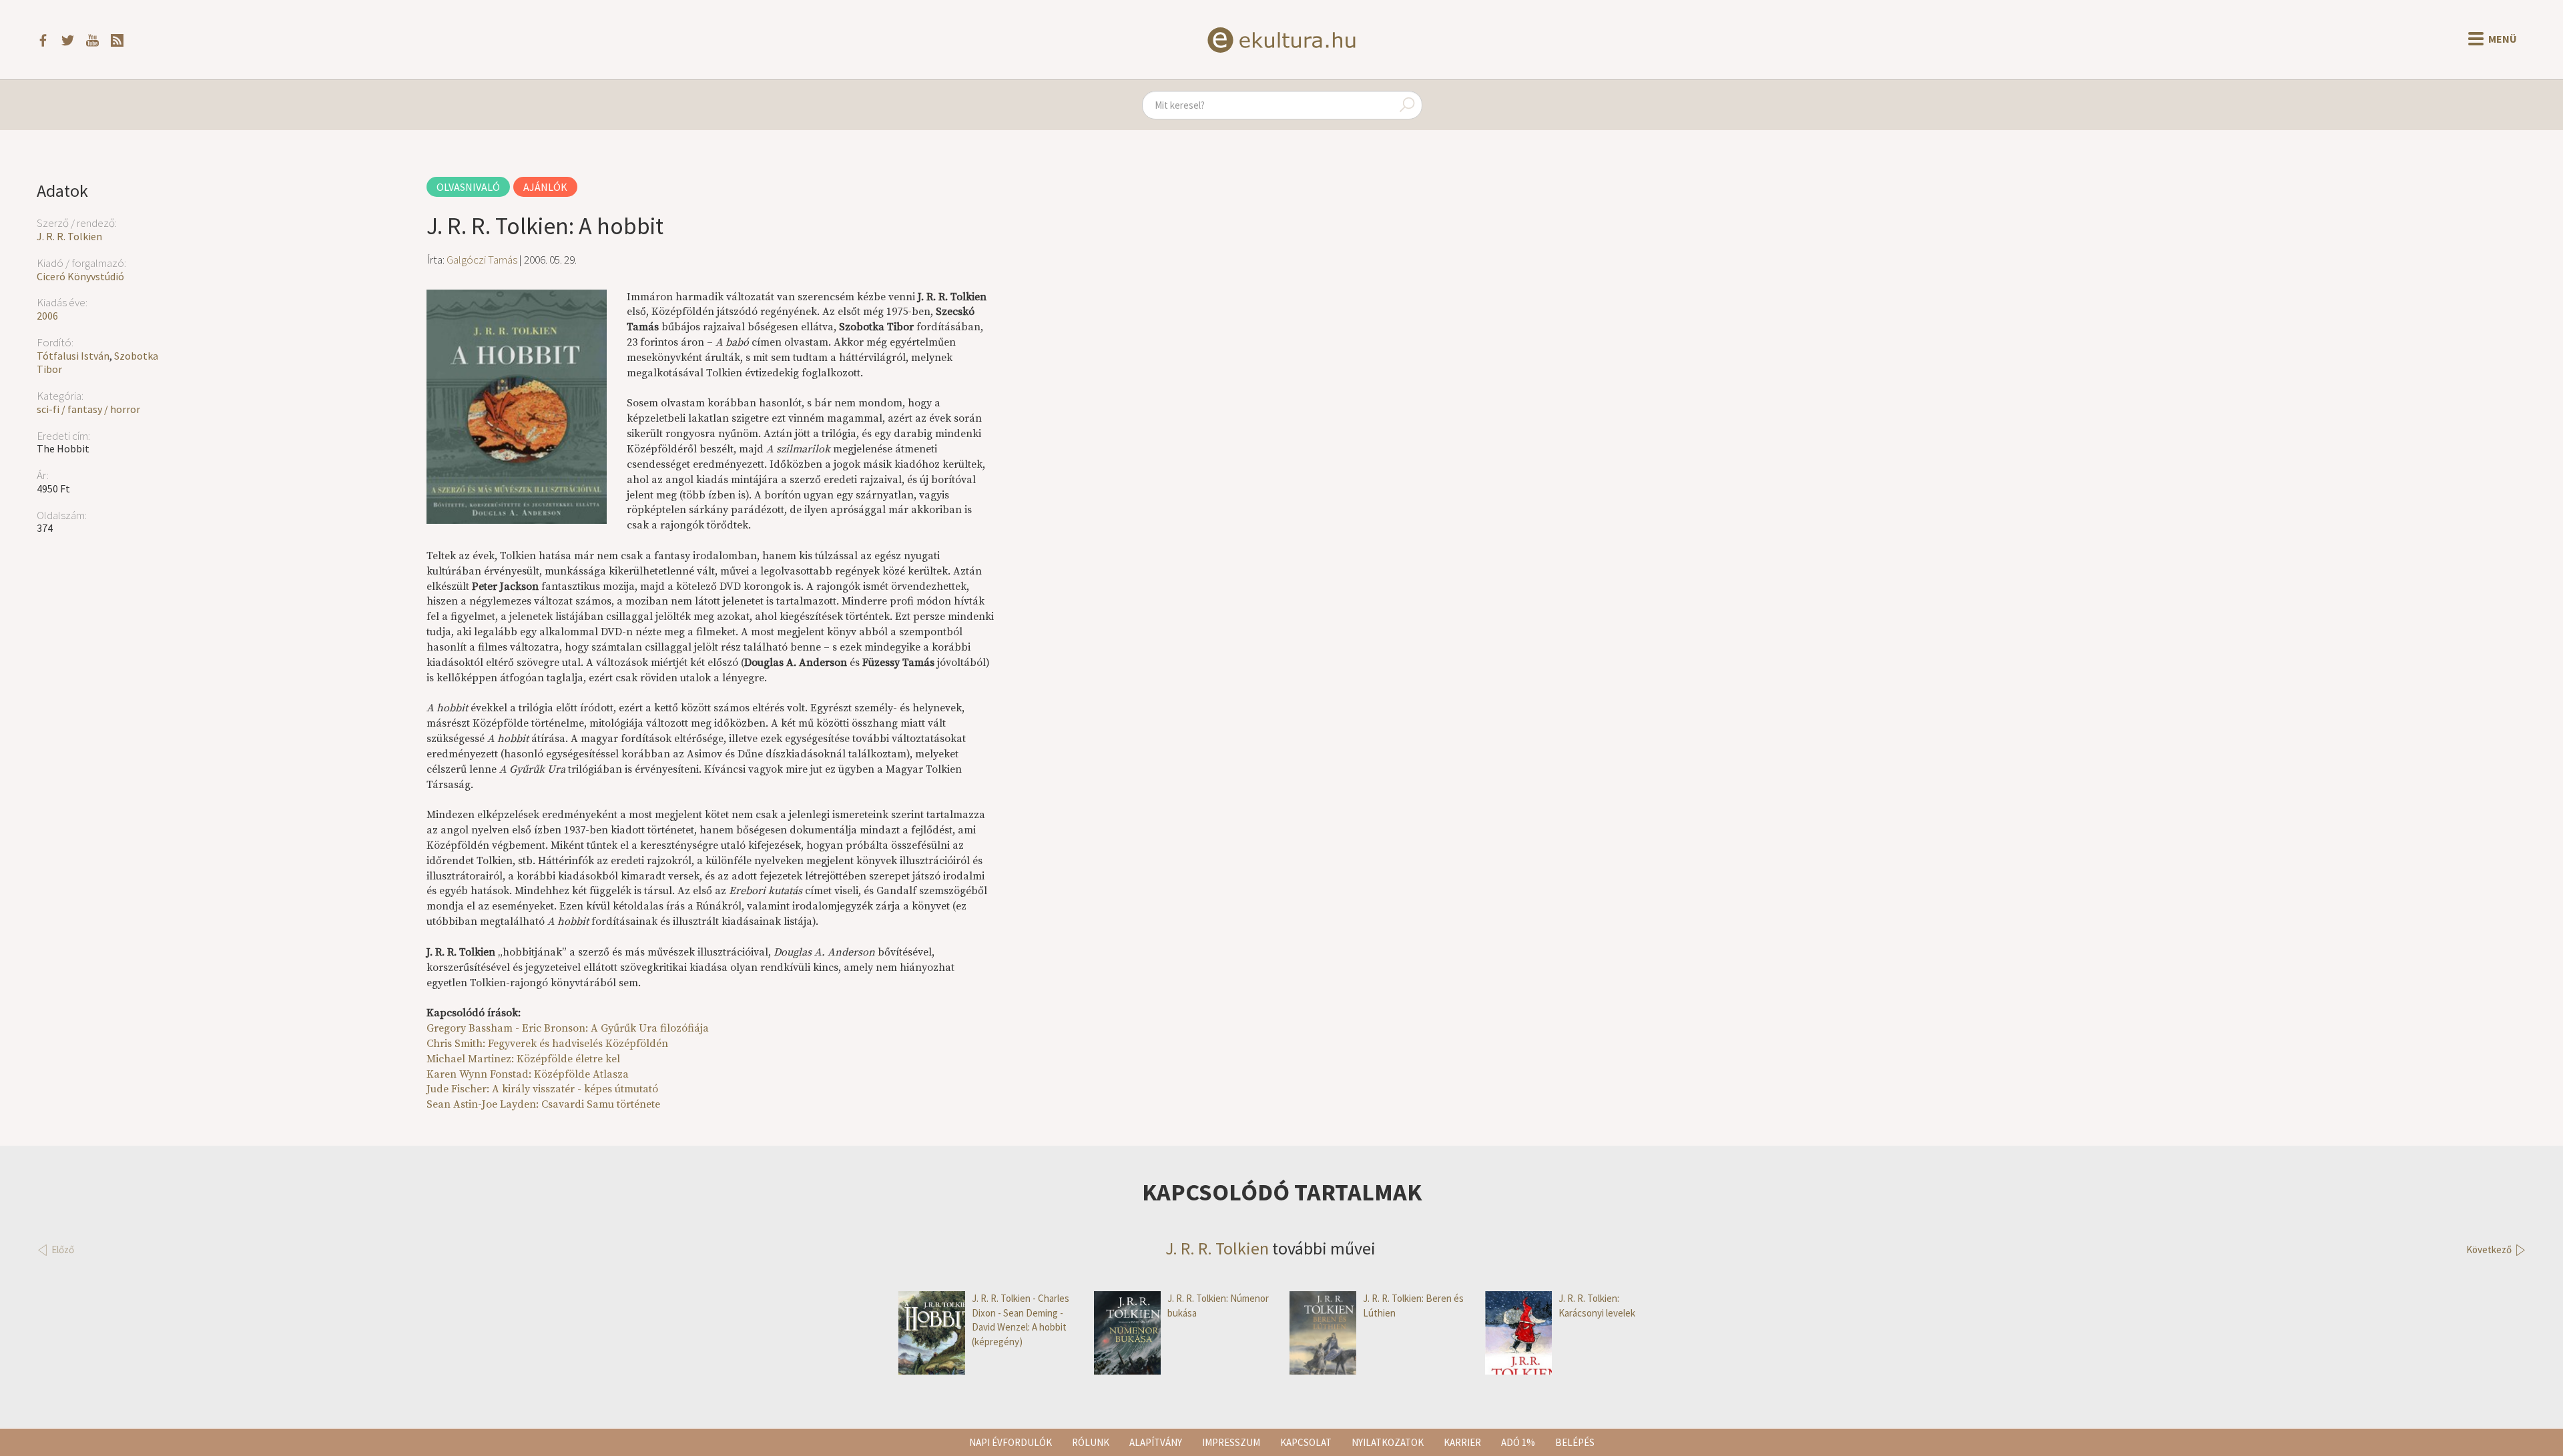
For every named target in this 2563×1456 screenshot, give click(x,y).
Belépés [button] (1575, 1442)
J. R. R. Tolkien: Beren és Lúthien (1413, 1305)
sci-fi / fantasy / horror (88, 409)
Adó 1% (1518, 1442)
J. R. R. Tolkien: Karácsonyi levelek (1597, 1305)
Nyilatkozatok (1388, 1442)
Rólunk (1091, 1442)
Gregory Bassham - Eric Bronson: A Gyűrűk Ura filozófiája (568, 1028)
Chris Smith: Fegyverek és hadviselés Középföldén (547, 1044)
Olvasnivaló (468, 187)
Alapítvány (1156, 1442)
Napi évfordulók (1011, 1442)
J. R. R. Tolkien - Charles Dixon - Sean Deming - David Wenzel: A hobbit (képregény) (1021, 1320)
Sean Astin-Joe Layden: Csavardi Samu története (543, 1104)
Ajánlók (545, 187)
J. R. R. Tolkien (69, 236)
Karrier (1462, 1442)
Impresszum (1231, 1442)
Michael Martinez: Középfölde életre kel (523, 1059)
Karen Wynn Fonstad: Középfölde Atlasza (528, 1074)
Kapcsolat (1306, 1442)
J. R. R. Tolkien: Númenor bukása (1218, 1305)
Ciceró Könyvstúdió (80, 276)
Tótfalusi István (73, 356)
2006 (47, 316)
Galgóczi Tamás (482, 260)
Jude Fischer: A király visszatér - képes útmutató (542, 1089)
